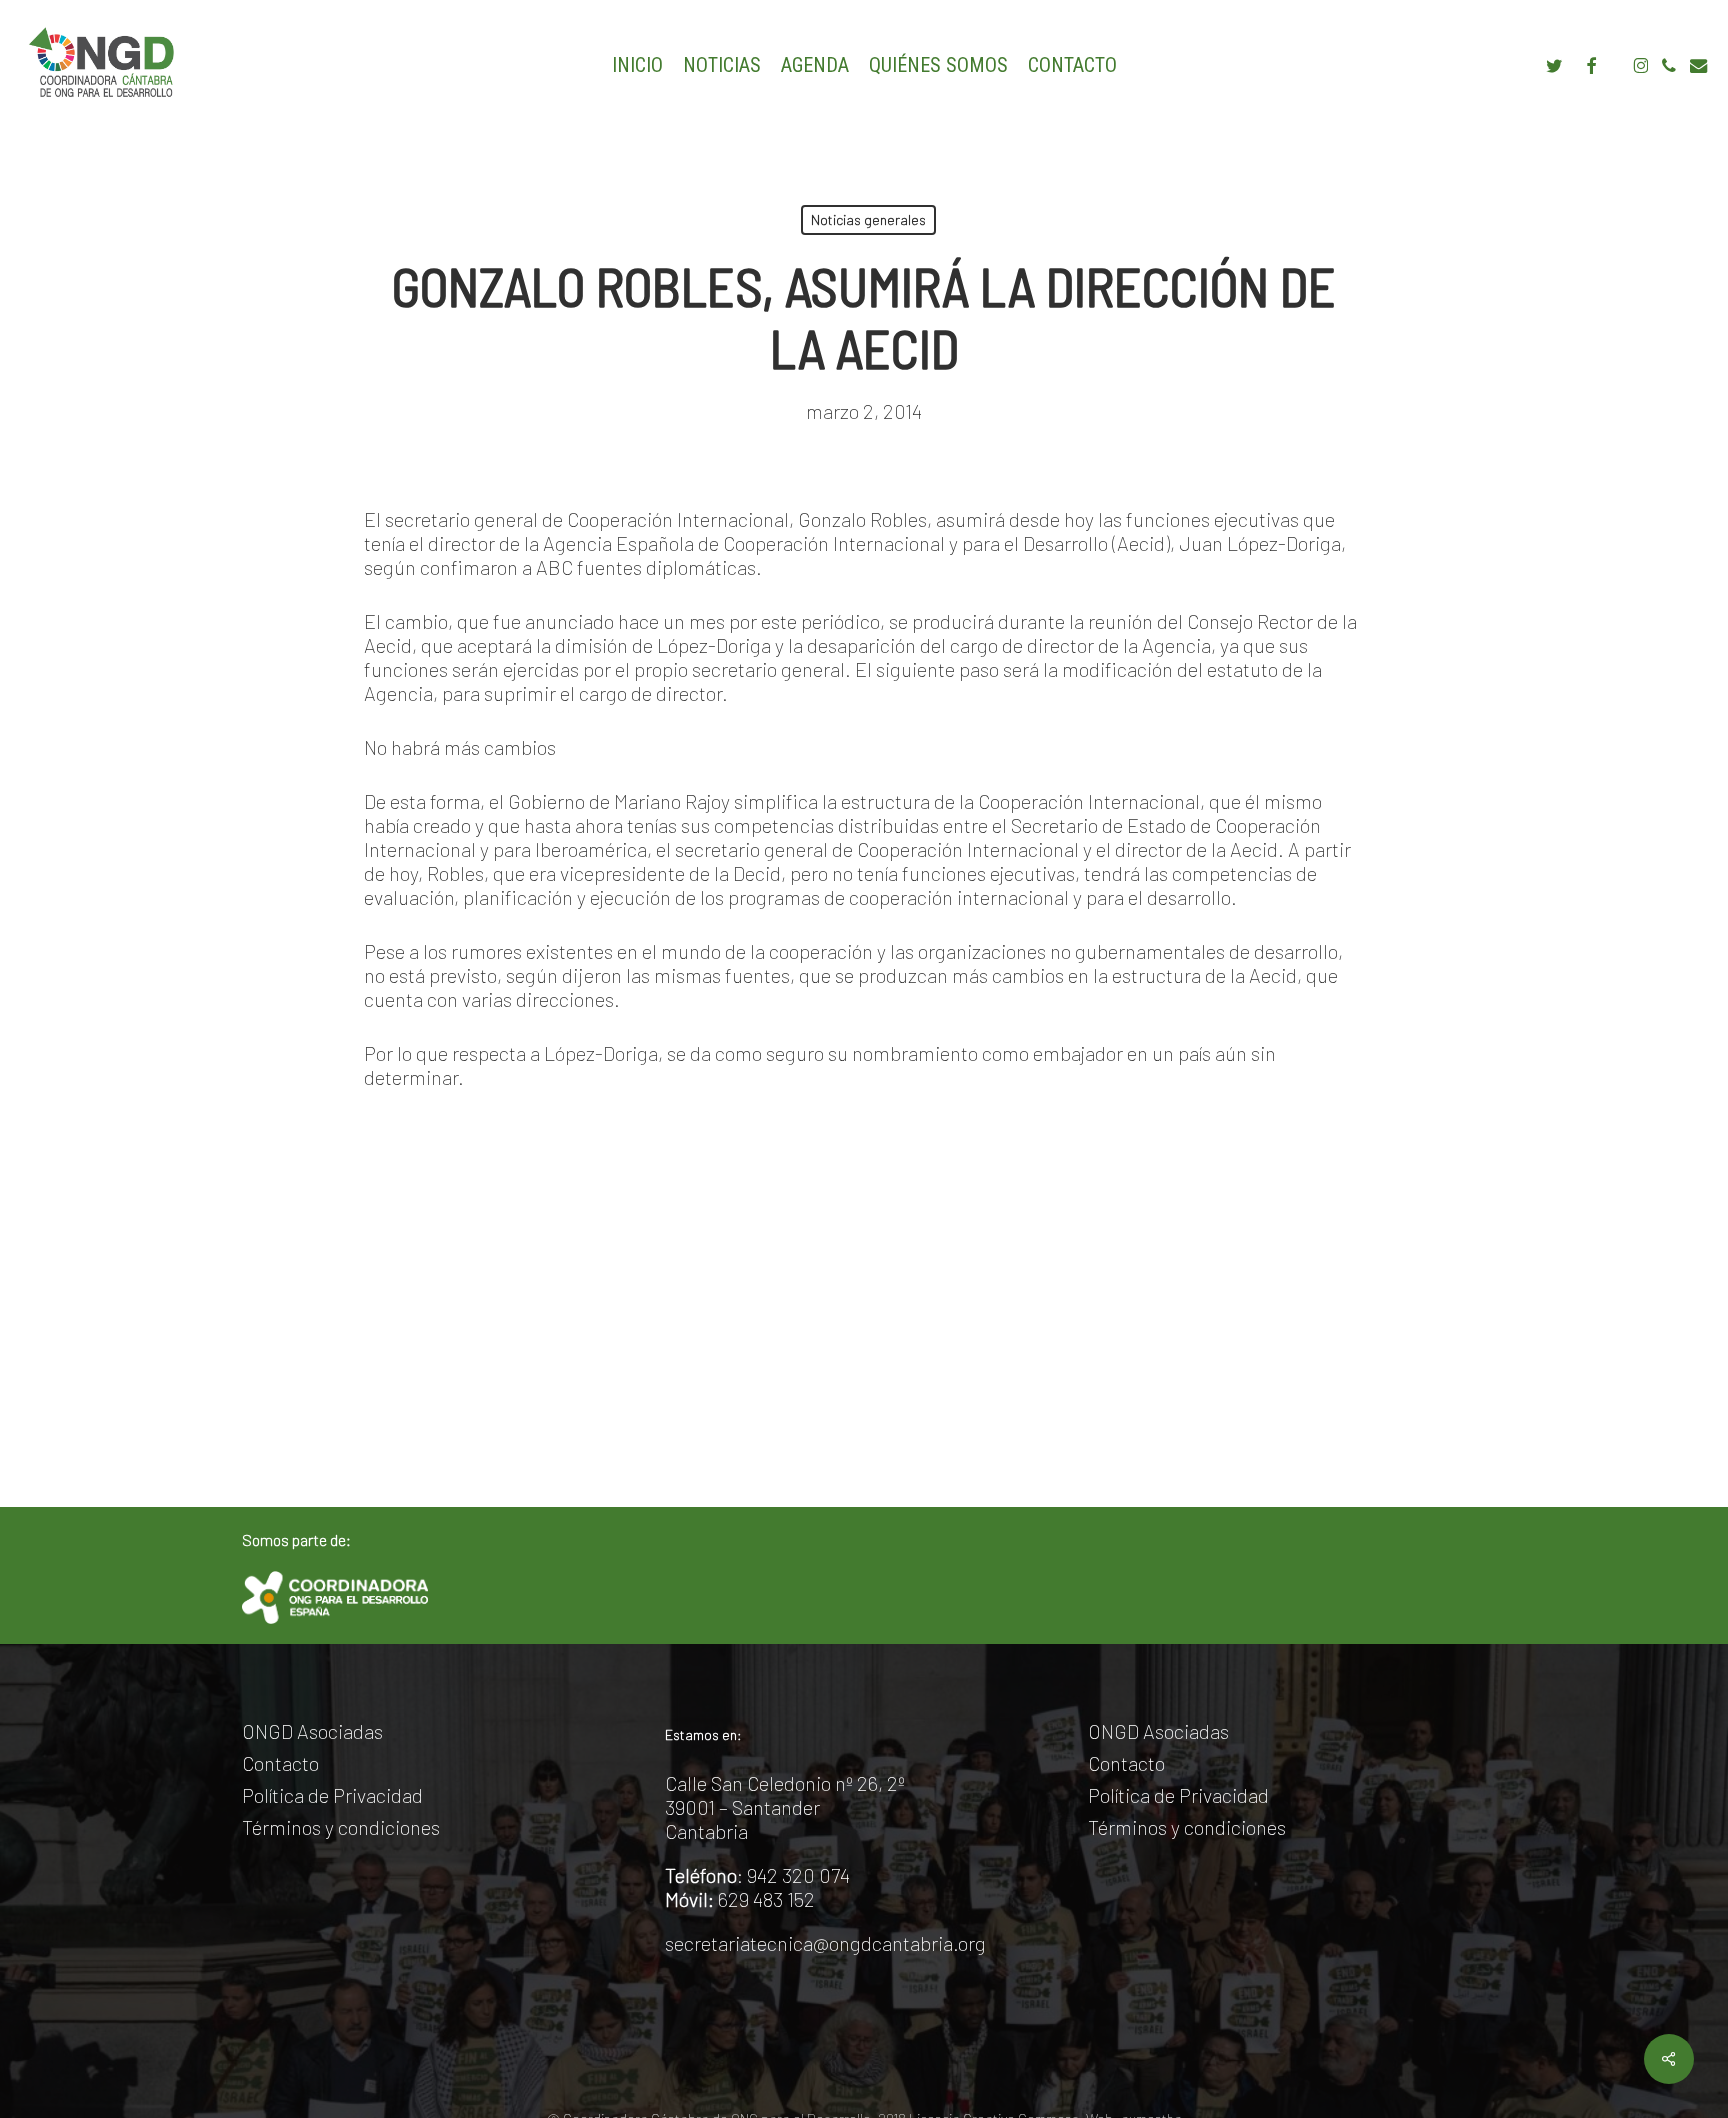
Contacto (280, 1763)
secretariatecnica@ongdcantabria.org (825, 1943)
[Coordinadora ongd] (335, 1597)
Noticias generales (868, 219)
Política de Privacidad (332, 1795)
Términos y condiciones (341, 1827)
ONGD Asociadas (312, 1731)
